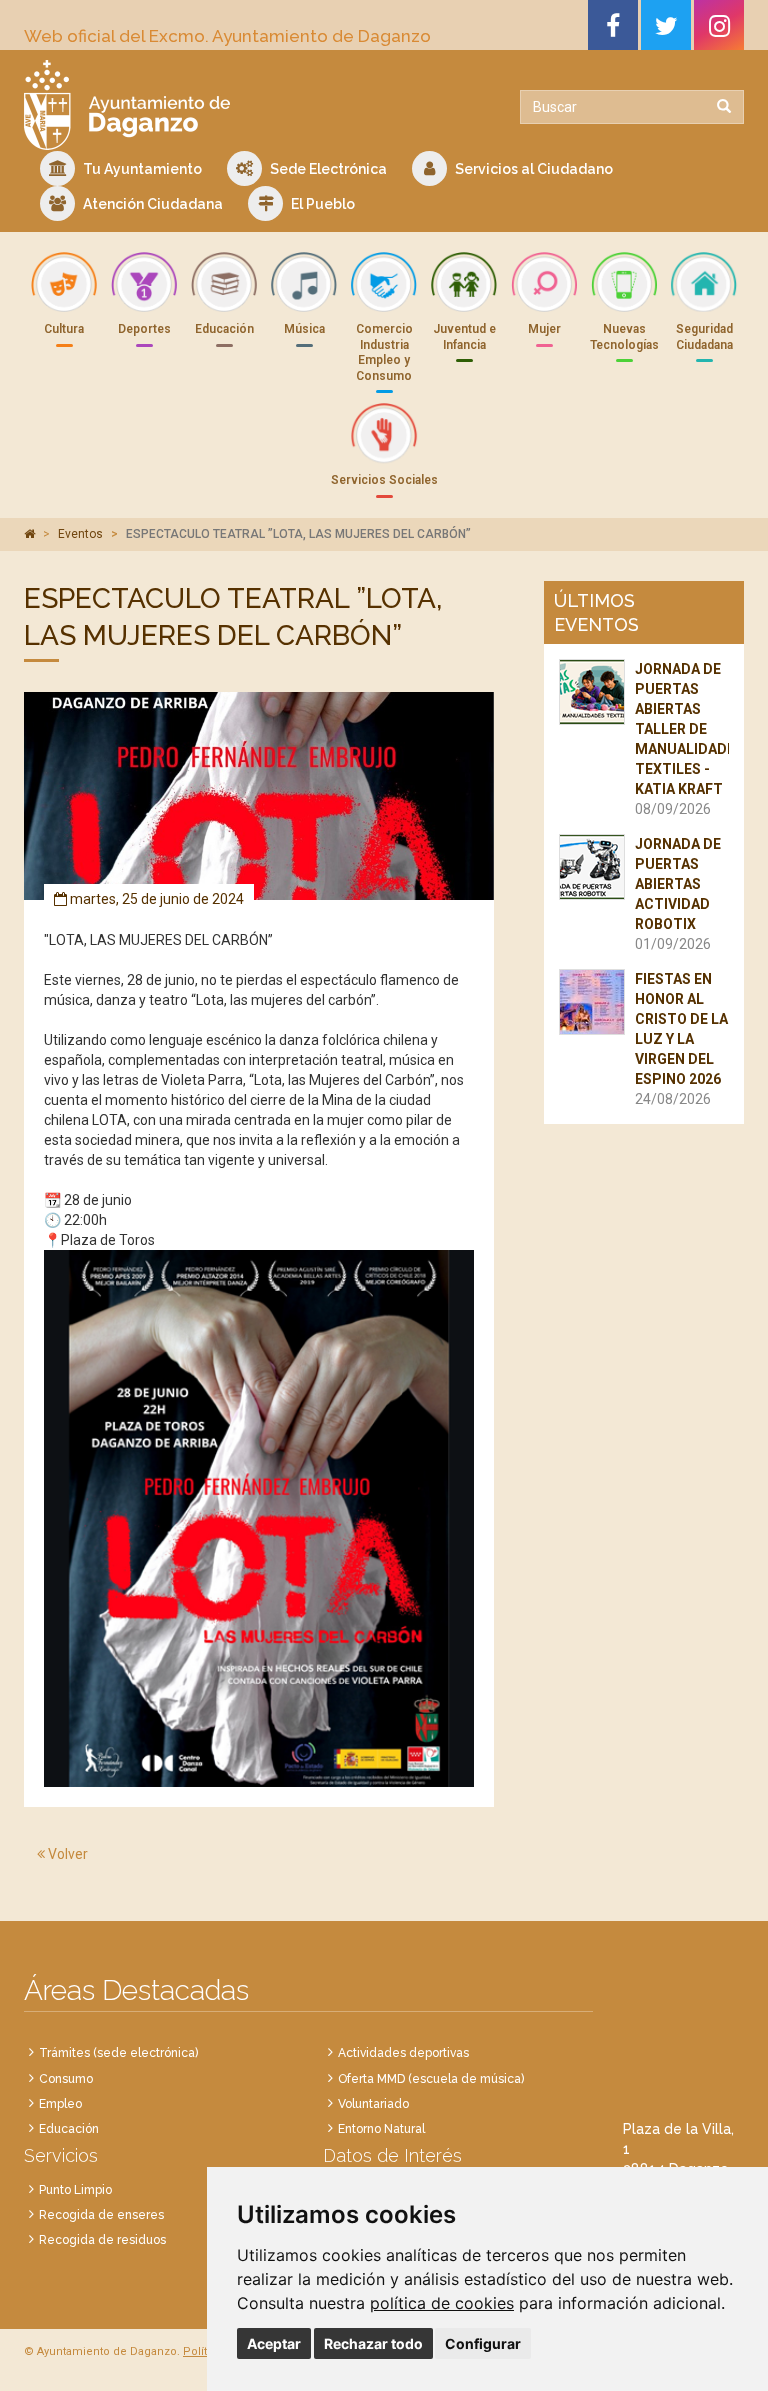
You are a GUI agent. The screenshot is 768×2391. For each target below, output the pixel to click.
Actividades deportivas (403, 2053)
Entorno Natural (381, 2129)
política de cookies (442, 2303)
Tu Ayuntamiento (141, 169)
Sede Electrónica (327, 169)
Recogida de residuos (102, 2240)
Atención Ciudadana (151, 204)
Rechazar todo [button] (373, 2343)
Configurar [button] (483, 2343)
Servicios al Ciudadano (532, 169)
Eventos (80, 534)
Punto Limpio (75, 2190)
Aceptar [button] (274, 2343)
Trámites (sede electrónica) (118, 2053)
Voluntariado (373, 2104)
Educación (69, 2129)
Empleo (60, 2104)
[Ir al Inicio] (196, 105)
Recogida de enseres (101, 2215)
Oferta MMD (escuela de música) (431, 2079)
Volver (66, 1854)
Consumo (66, 2079)
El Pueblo (321, 204)
